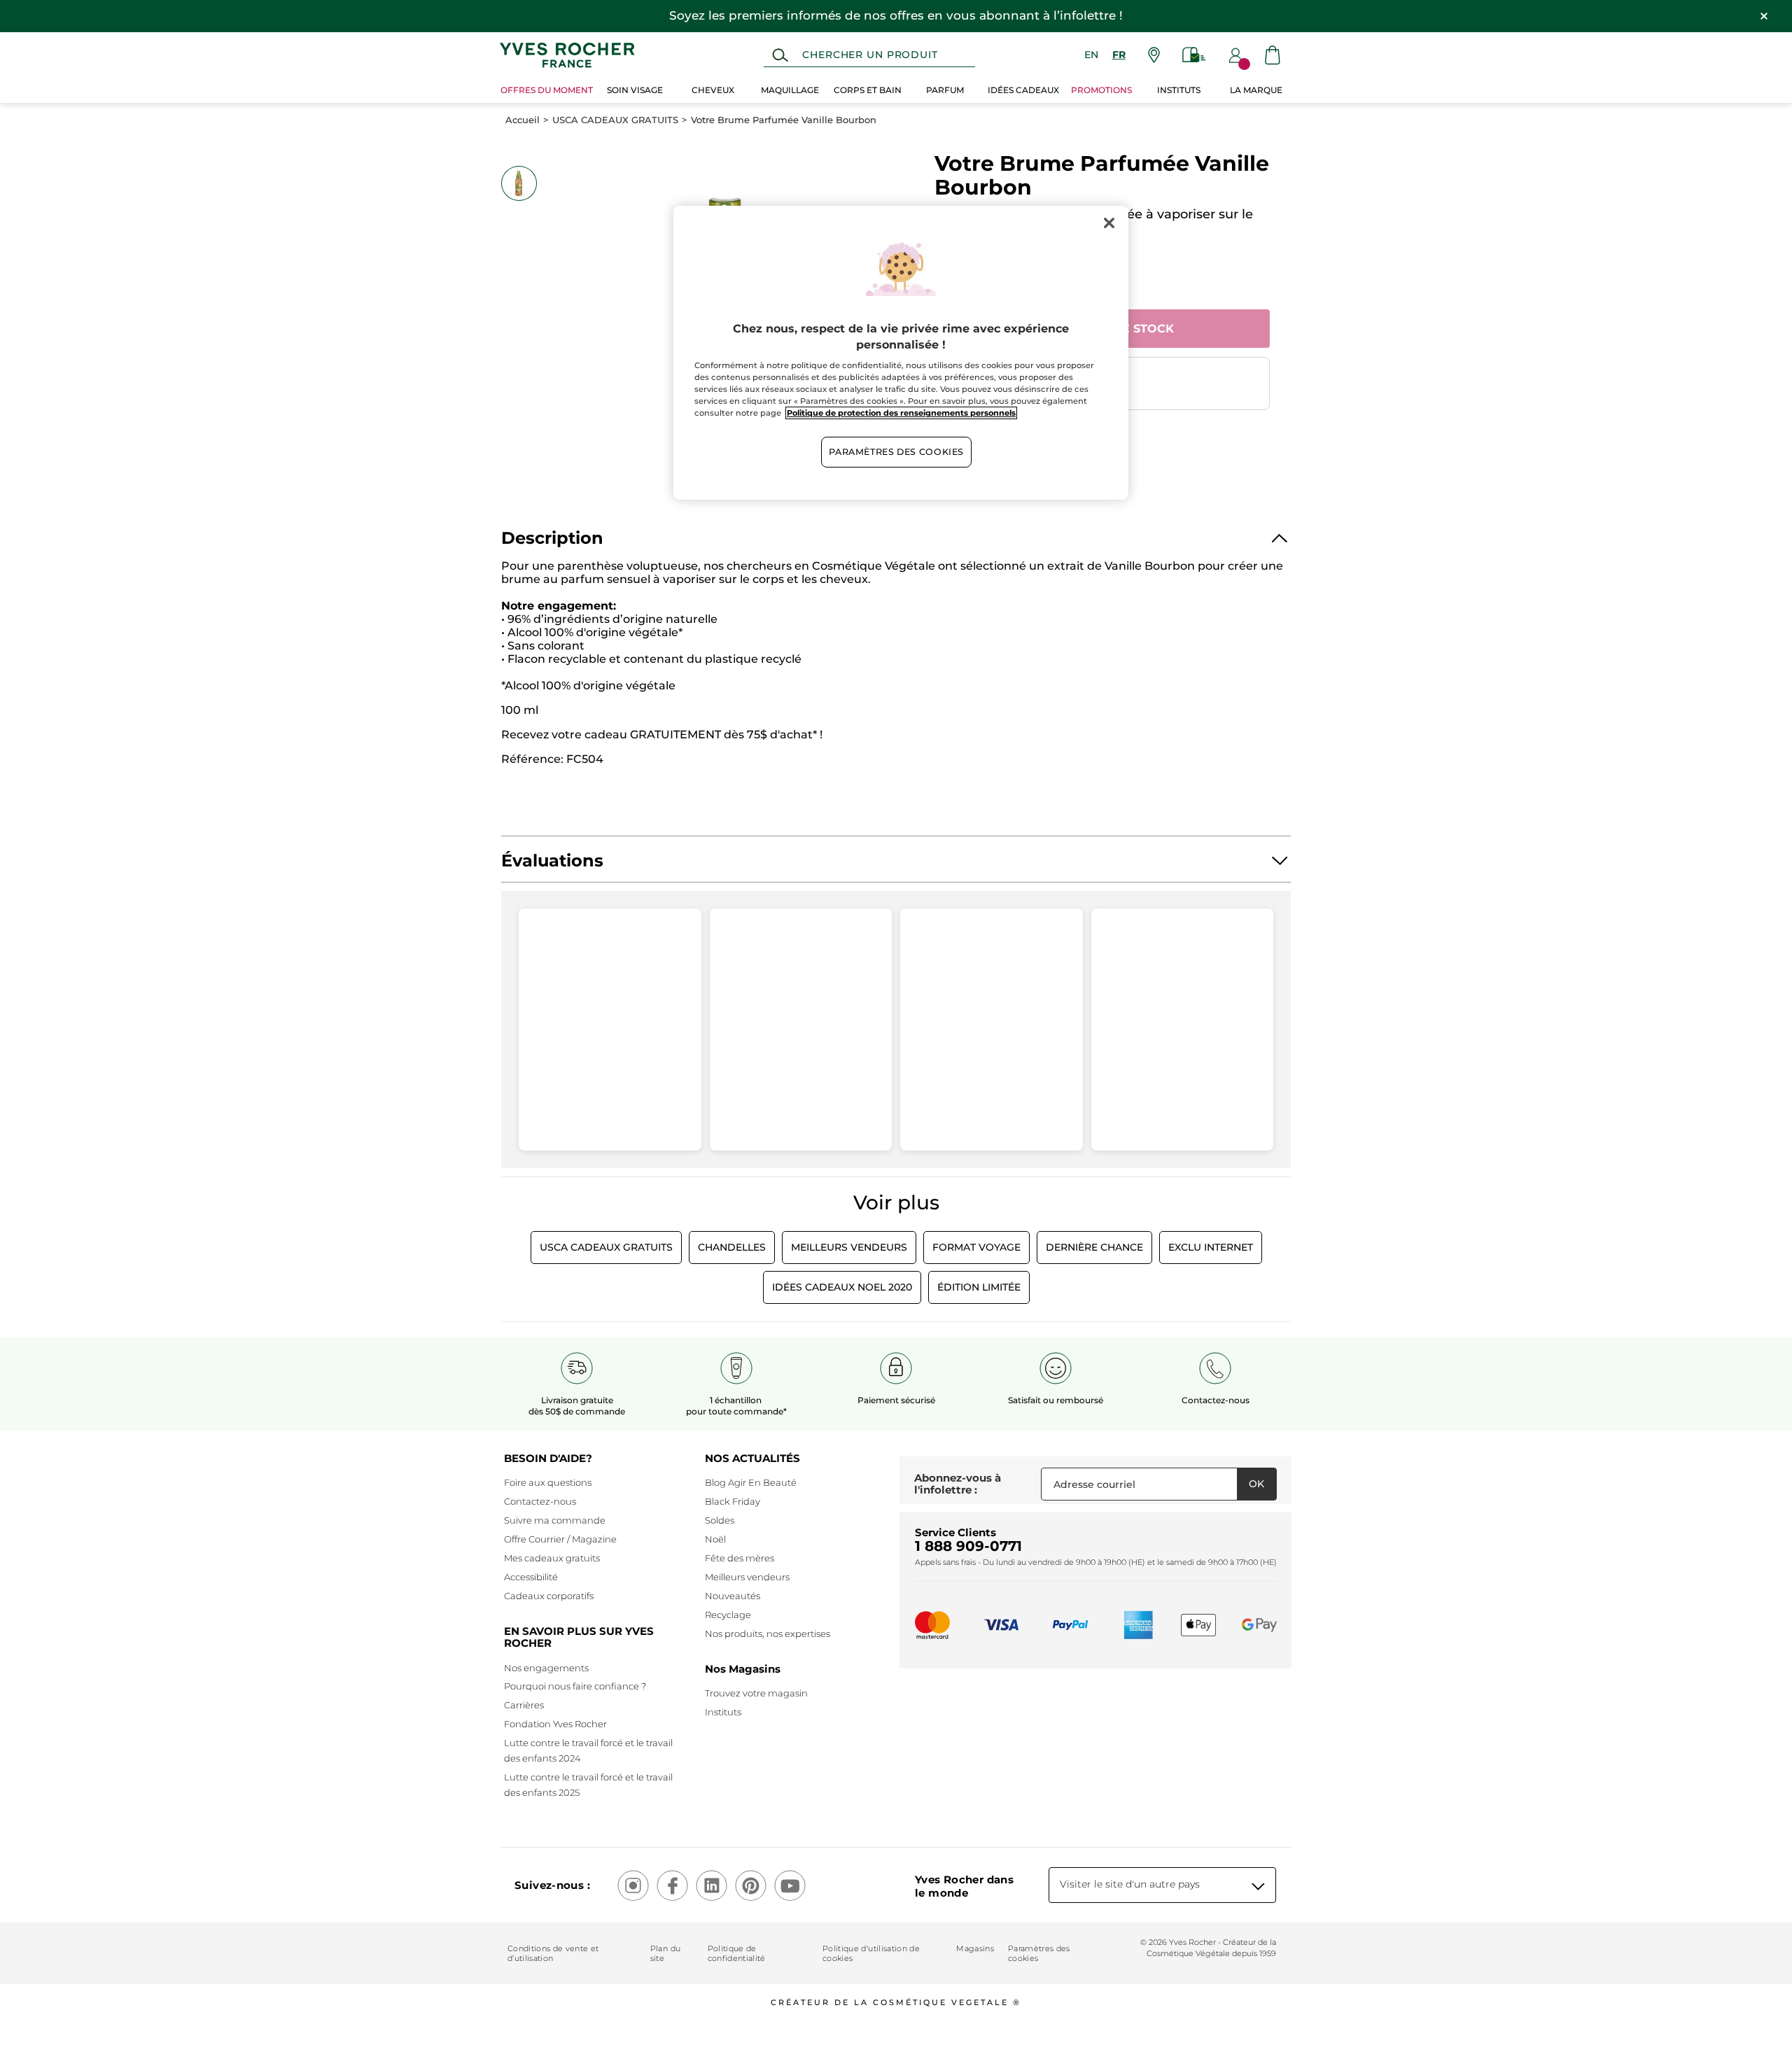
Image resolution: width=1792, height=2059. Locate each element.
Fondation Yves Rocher (555, 1724)
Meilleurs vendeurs (747, 1577)
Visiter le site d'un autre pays (1130, 1884)
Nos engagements (546, 1668)
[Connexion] (1235, 55)
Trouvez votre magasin (756, 1693)
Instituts (723, 1712)
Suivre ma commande (555, 1520)
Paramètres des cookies (1039, 1953)
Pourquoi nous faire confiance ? (575, 1686)
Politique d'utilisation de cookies (871, 1953)
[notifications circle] (1244, 64)
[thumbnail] (519, 183)
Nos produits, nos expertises (768, 1633)
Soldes (720, 1520)
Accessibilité (531, 1577)
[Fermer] (1109, 223)
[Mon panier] (1273, 55)
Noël (715, 1539)
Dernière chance (1094, 1247)
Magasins (975, 1948)
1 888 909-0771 (968, 1546)
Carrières (524, 1705)
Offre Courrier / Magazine (560, 1539)
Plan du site (665, 1953)
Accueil (523, 120)
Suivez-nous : (552, 1885)
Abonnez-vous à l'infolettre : (958, 1484)
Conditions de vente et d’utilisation (553, 1953)
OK (1256, 1484)
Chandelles (732, 1247)
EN (1091, 55)
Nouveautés (733, 1596)
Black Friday (733, 1501)
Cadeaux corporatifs (549, 1596)
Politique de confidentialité (737, 1953)
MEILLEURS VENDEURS (849, 1247)
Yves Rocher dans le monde (964, 1886)
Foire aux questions (548, 1482)
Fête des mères (740, 1558)
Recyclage (728, 1615)
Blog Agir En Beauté (751, 1482)
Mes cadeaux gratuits (552, 1558)
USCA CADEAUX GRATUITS (615, 120)
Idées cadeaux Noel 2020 (842, 1287)
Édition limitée (979, 1287)
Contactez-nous (540, 1501)
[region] (901, 353)
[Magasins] (1154, 55)
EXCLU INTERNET (1211, 1247)
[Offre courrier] (1194, 55)
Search (780, 55)
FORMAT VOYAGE (976, 1247)
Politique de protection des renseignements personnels (901, 413)
